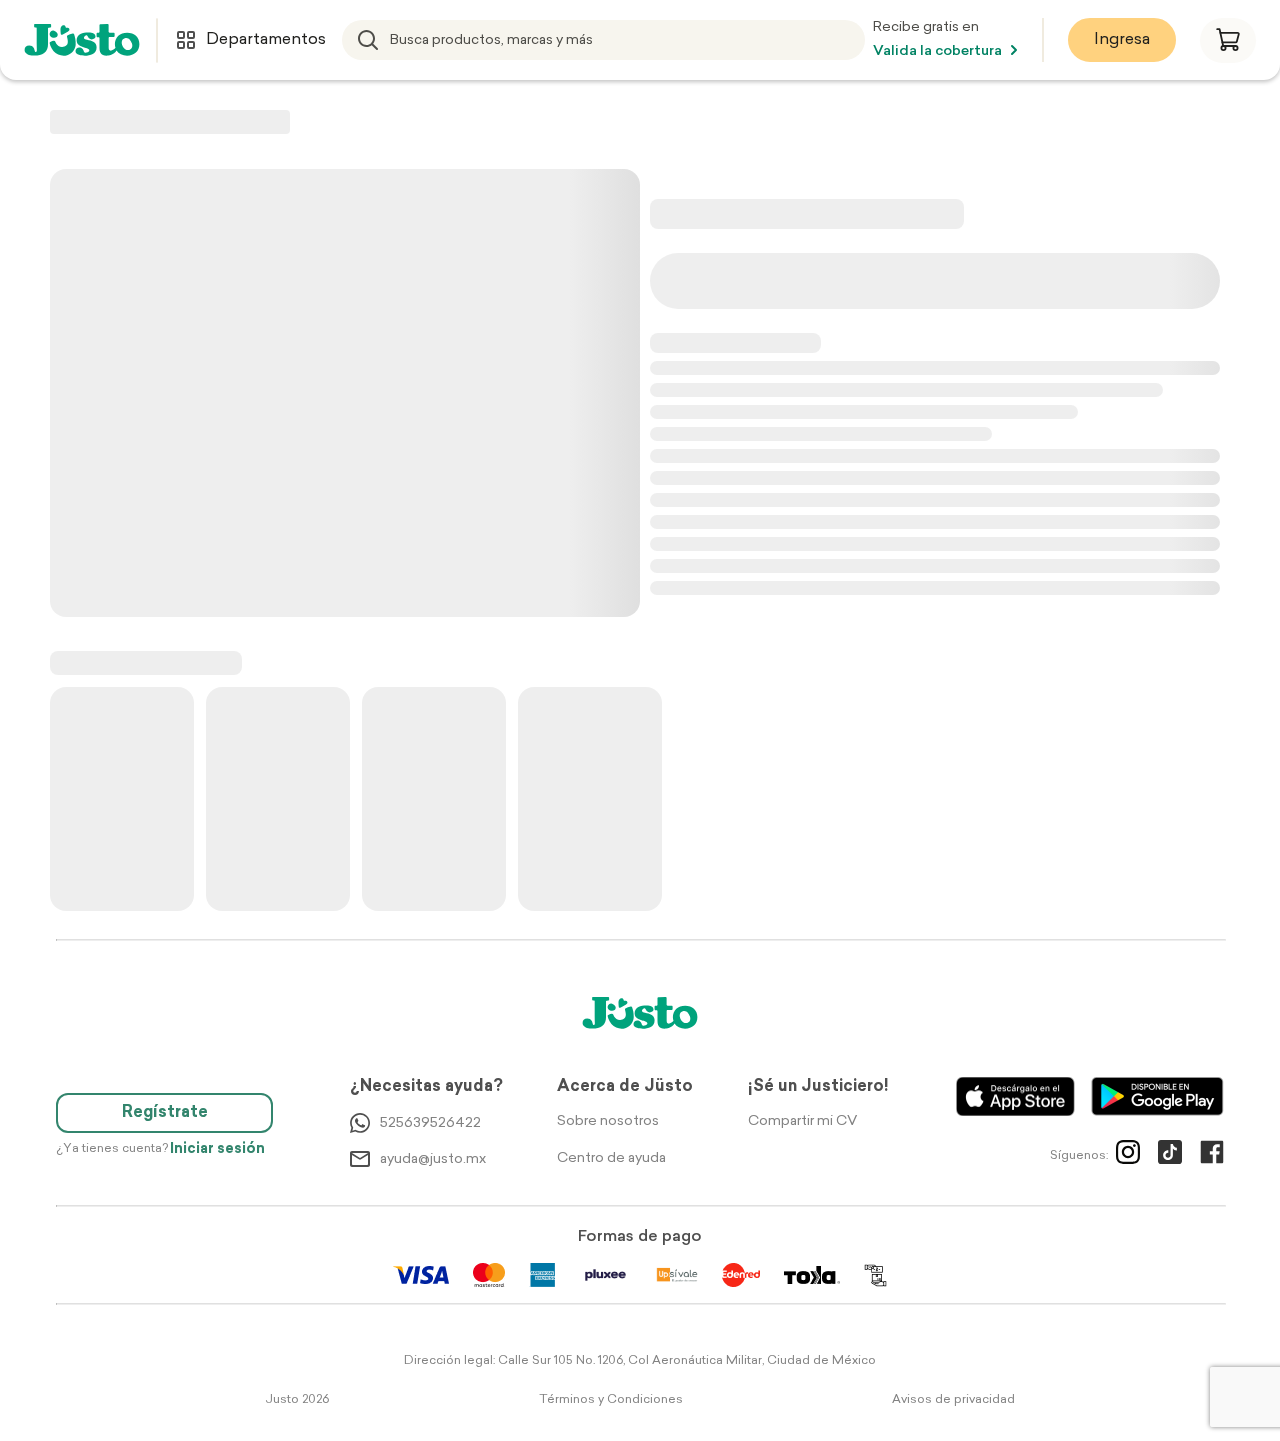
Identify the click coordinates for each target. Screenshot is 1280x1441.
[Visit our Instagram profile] (1128, 1156)
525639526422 (430, 1123)
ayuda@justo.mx (433, 1159)
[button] (1228, 40)
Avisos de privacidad (953, 1400)
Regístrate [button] (165, 1113)
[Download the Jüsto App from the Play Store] (1157, 1096)
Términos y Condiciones (611, 1400)
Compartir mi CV (802, 1121)
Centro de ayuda (611, 1158)
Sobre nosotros (608, 1121)
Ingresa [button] (1122, 40)
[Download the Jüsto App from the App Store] (1015, 1096)
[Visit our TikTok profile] (1170, 1156)
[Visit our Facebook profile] (1212, 1156)
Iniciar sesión (217, 1149)
